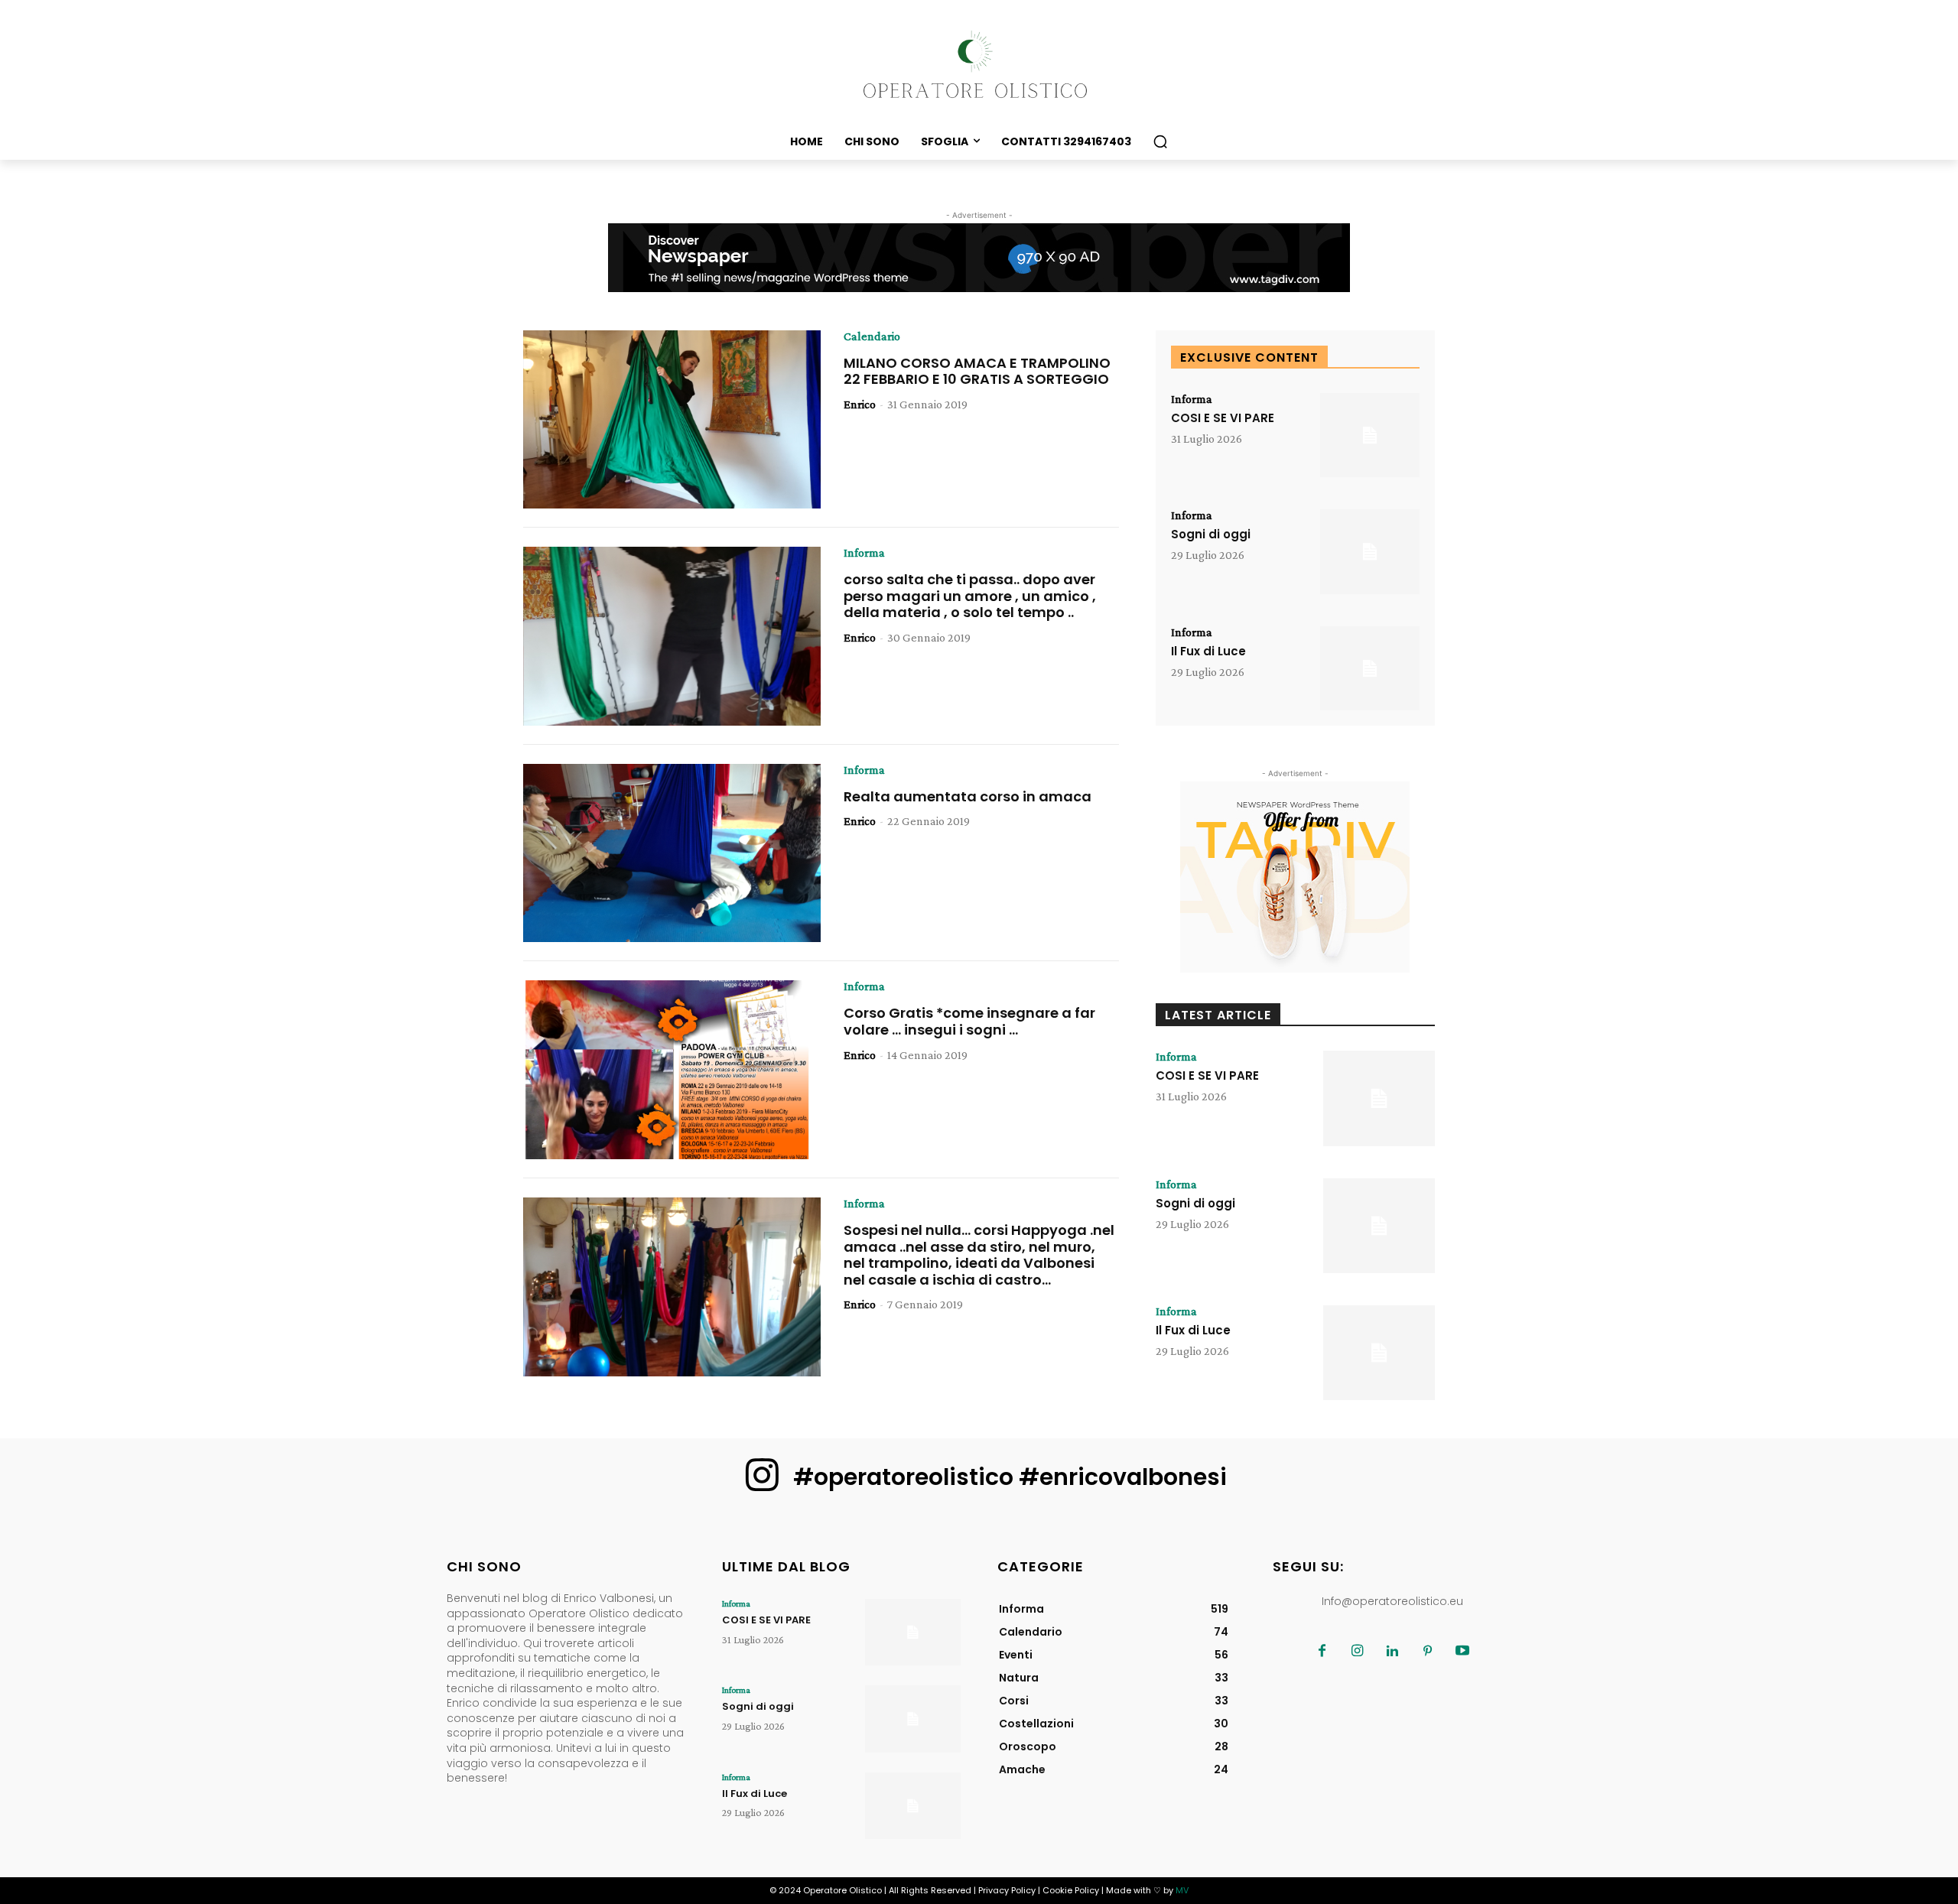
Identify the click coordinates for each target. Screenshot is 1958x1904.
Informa (864, 553)
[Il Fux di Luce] (1370, 669)
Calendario (872, 336)
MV (1182, 1890)
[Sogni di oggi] (1370, 552)
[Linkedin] (1392, 1652)
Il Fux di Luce (1208, 651)
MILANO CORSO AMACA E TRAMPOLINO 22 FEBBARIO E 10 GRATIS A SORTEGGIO (977, 371)
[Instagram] (1357, 1652)
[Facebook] (1322, 1652)
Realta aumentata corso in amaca (968, 796)
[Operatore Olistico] (979, 65)
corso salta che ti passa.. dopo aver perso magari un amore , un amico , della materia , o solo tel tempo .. (970, 596)
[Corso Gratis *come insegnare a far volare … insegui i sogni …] (672, 1070)
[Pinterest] (1427, 1652)
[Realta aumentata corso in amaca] (672, 853)
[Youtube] (1462, 1652)
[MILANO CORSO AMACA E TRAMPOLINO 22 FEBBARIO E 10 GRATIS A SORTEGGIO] (672, 420)
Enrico (860, 404)
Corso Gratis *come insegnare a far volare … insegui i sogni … (969, 1021)
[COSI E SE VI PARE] (1370, 435)
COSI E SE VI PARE (1223, 418)
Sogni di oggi (1211, 534)
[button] (1160, 141)
